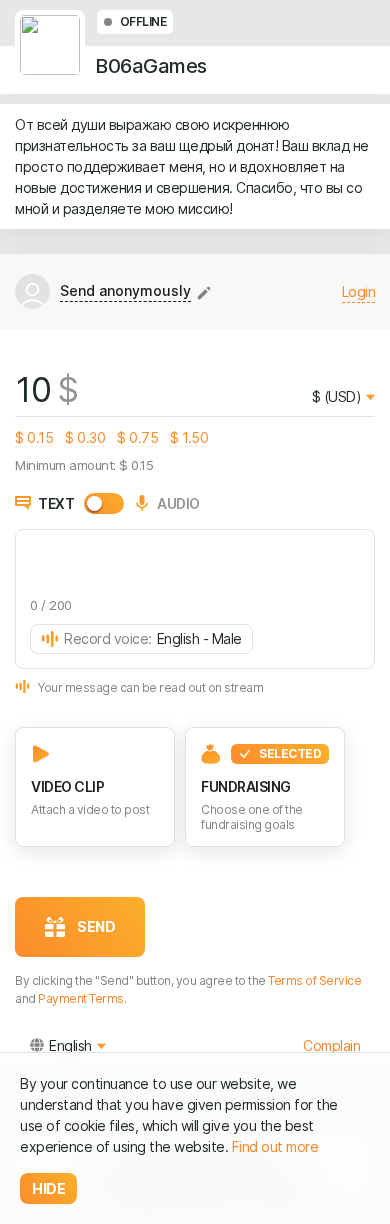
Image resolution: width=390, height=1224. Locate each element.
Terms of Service (314, 980)
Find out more (275, 1146)
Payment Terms (81, 998)
